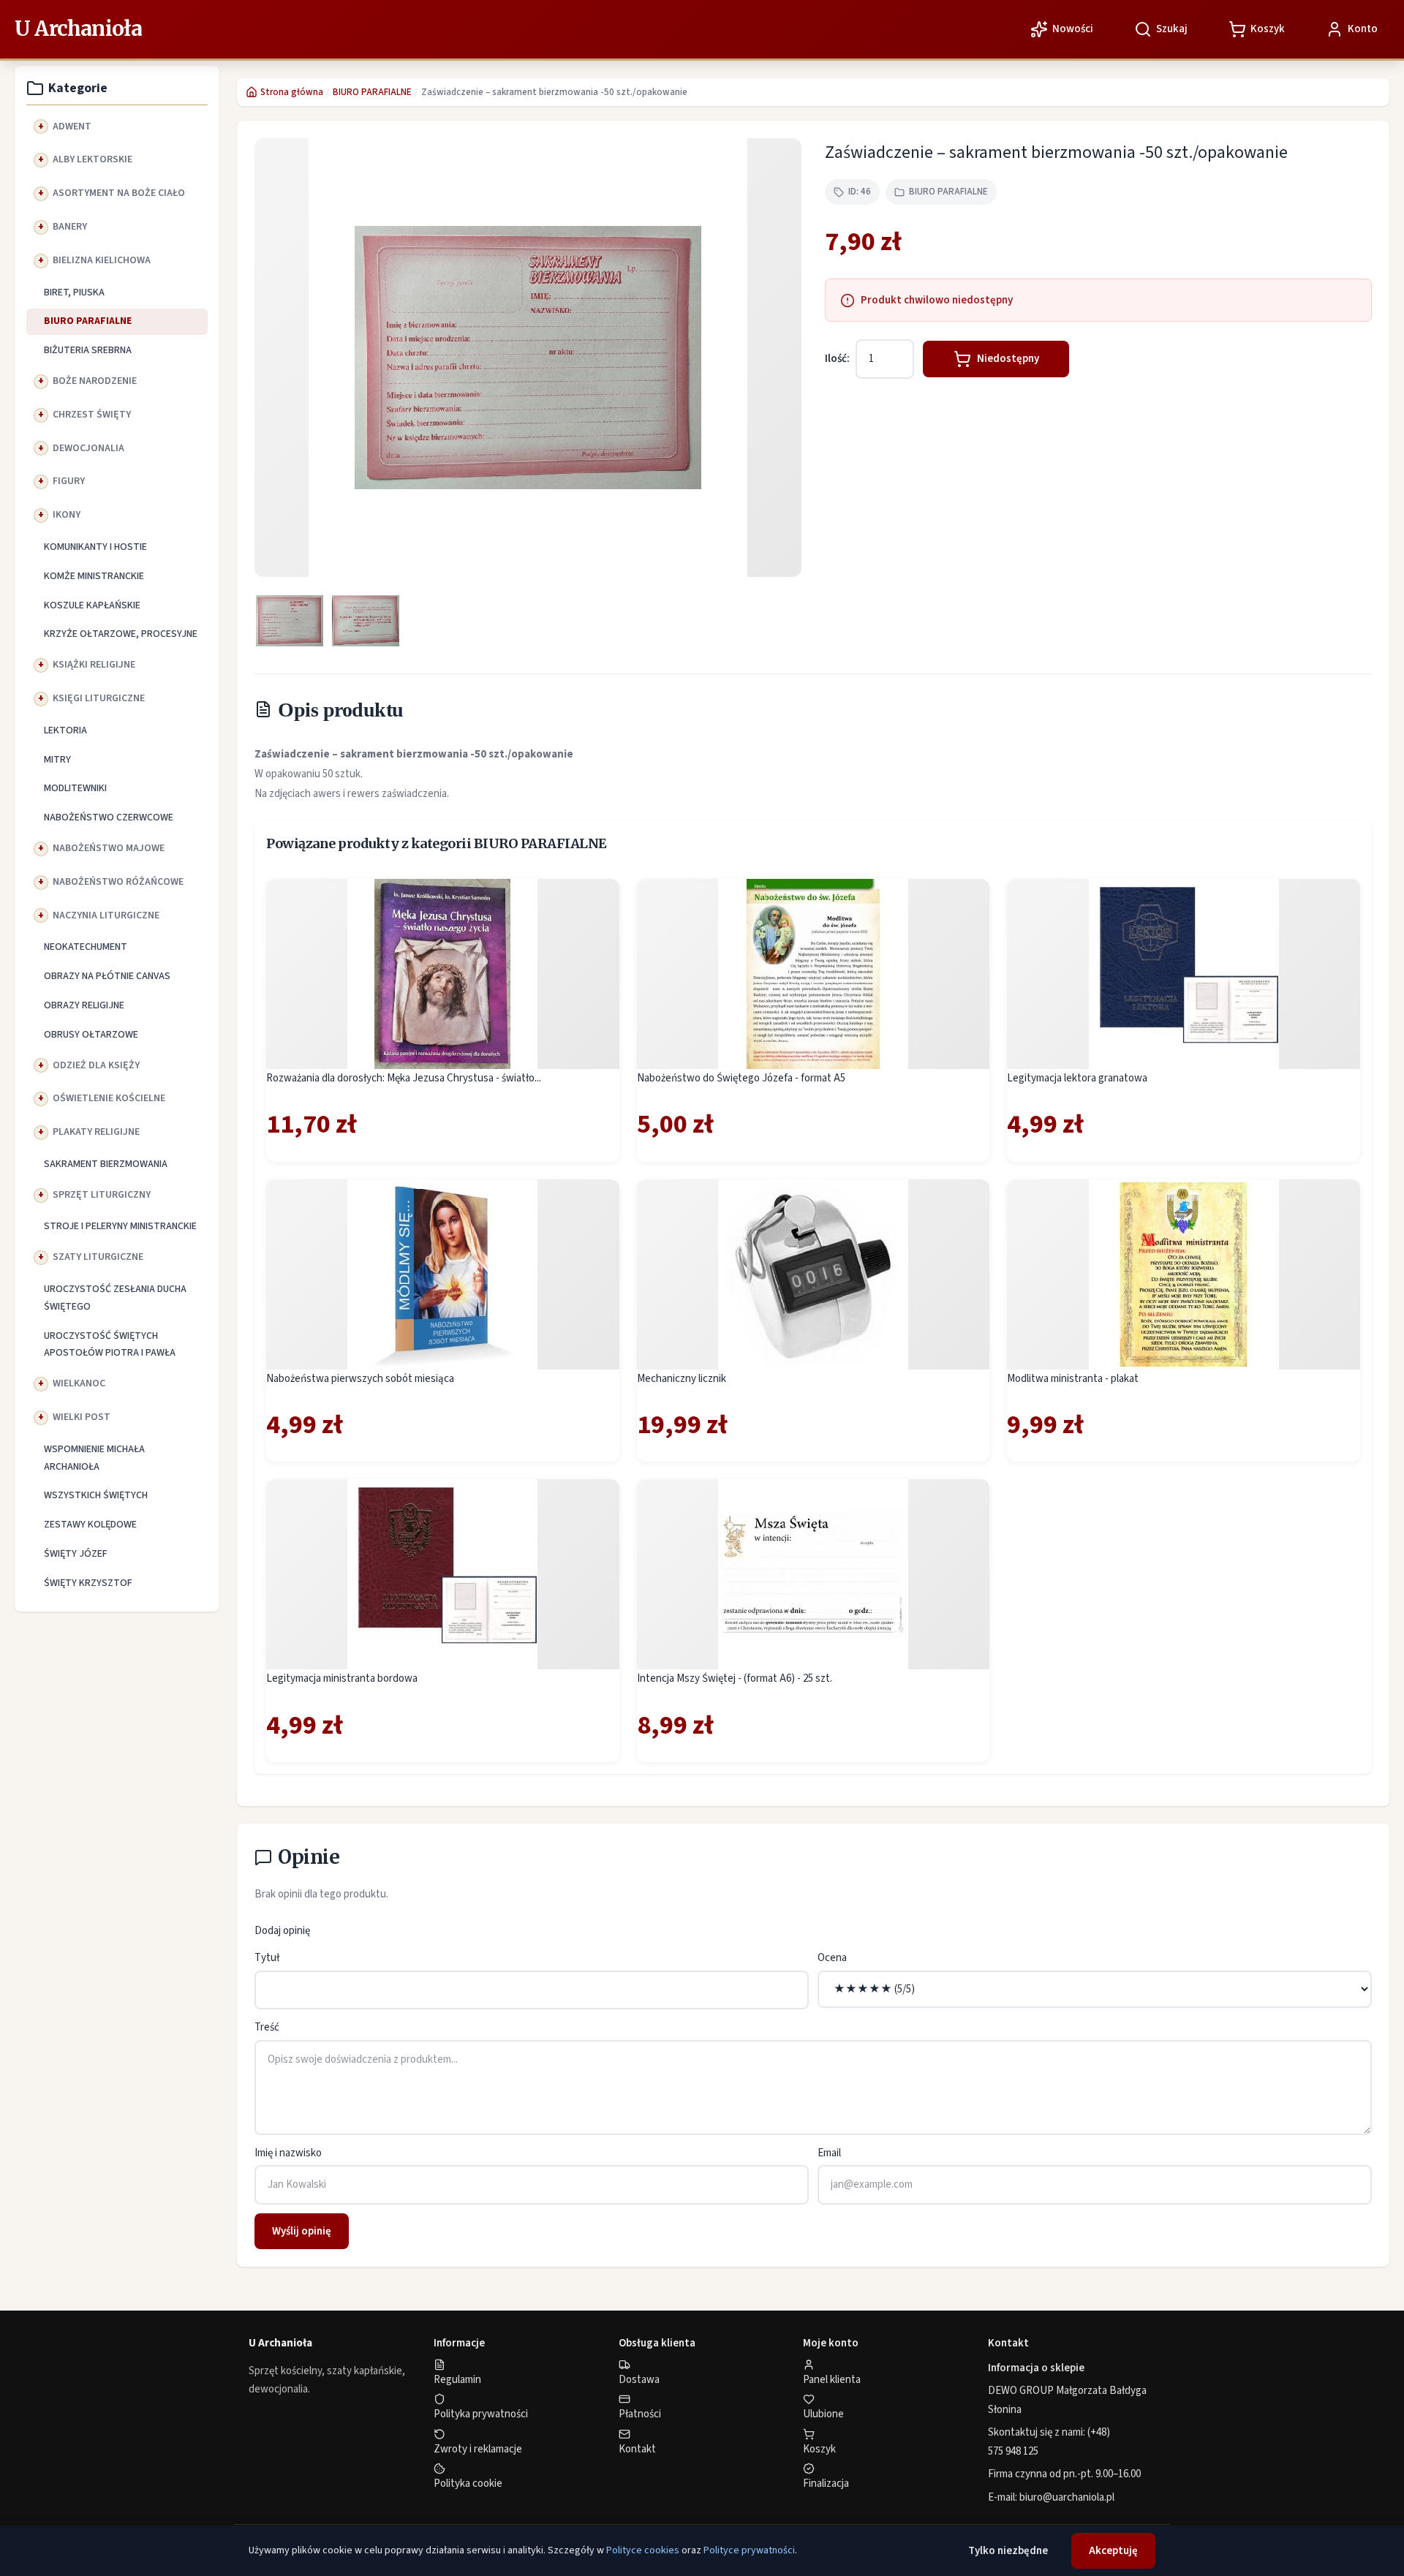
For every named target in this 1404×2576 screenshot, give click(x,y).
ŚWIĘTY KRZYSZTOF (88, 1583)
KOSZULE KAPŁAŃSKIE (92, 605)
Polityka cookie (468, 2484)
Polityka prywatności (481, 2414)
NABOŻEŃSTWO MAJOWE (109, 848)
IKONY (67, 515)
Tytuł (267, 1958)
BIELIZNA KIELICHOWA (102, 260)
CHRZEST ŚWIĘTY (92, 415)
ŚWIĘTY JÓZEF (76, 1554)
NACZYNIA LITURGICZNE (106, 915)
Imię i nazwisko (288, 2153)
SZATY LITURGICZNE (98, 1257)
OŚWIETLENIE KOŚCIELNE (109, 1098)
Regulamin (457, 2380)
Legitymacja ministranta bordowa (342, 1678)
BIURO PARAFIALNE (88, 321)
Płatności (640, 2414)
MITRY (57, 760)
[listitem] (290, 621)
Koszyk (819, 2449)
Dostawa (639, 2380)
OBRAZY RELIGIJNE (84, 1005)
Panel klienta (832, 2380)
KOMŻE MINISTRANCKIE (94, 576)
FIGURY (69, 481)
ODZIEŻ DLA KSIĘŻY (96, 1065)
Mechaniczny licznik (682, 1379)
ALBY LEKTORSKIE (93, 159)
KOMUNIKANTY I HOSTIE (95, 547)
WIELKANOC (79, 1383)
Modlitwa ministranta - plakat (1073, 1379)
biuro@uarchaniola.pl (1067, 2497)
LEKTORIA (65, 730)
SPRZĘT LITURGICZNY (102, 1195)
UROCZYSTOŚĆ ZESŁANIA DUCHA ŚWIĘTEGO (115, 1298)
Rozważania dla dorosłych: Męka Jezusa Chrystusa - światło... (404, 1078)
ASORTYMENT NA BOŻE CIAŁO (119, 193)
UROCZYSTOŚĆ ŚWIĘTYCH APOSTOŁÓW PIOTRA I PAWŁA (110, 1345)
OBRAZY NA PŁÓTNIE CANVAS (107, 976)
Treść (267, 2027)
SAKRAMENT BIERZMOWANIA (106, 1164)
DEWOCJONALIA (88, 448)
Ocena (832, 1958)
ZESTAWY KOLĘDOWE (90, 1525)
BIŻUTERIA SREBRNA (88, 350)
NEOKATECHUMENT (86, 947)
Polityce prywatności (749, 2550)
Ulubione (823, 2414)
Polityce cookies (643, 2550)
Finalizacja (826, 2484)
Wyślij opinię (302, 2231)
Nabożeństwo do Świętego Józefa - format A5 (741, 1078)
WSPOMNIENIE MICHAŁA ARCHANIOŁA (94, 1458)
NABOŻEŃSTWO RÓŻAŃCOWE (118, 882)
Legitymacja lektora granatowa (1077, 1078)
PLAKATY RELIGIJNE (96, 1132)
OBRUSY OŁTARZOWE (91, 1035)
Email (829, 2153)
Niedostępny (1008, 359)
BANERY (70, 227)
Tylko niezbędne (1008, 2551)
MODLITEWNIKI (75, 788)
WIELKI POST (82, 1417)
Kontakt (637, 2449)
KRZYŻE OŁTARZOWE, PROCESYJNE (121, 634)
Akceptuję (1113, 2551)
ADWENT (72, 126)
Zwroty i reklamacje (478, 2449)
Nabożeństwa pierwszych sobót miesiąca (360, 1379)
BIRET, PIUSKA (74, 292)
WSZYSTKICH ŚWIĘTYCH (96, 1495)
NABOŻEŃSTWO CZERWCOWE (109, 817)
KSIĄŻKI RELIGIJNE (94, 665)
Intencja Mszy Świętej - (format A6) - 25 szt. (735, 1678)
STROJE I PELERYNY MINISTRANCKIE (120, 1226)
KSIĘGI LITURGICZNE (99, 698)
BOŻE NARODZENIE (95, 381)
